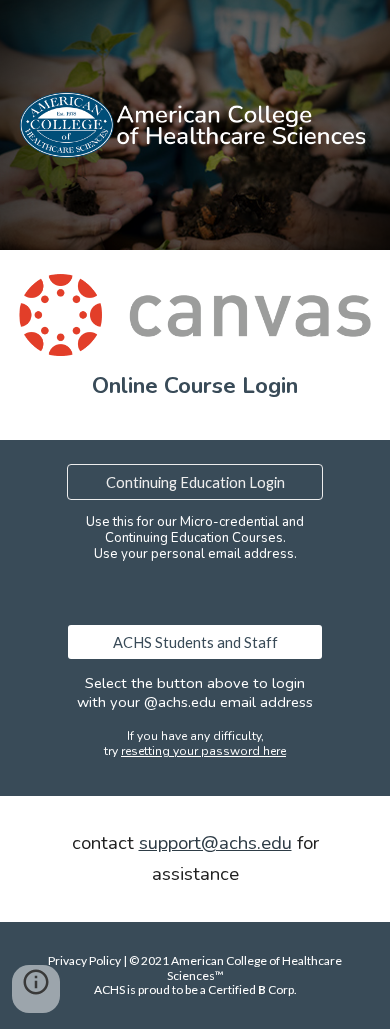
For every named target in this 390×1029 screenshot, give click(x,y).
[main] (195, 386)
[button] (36, 989)
